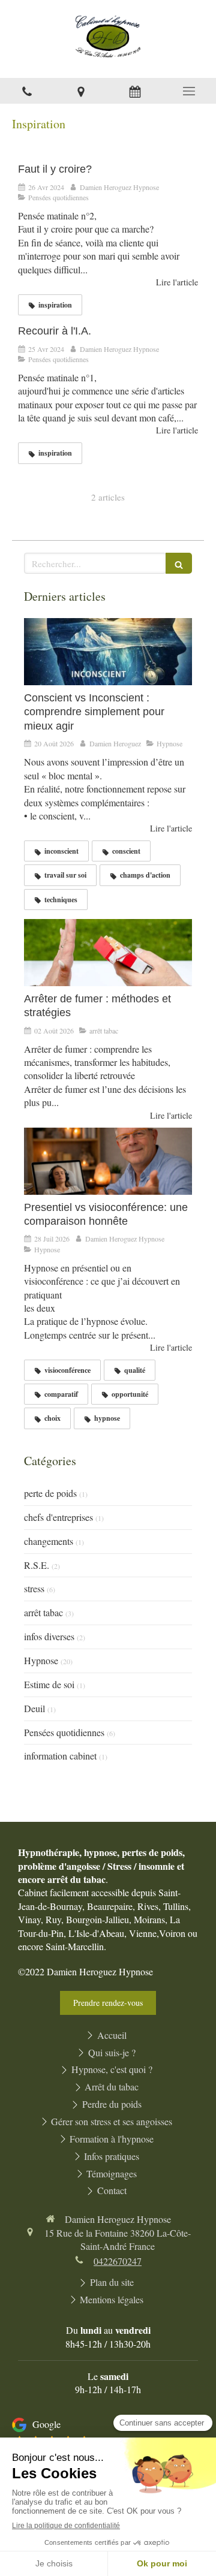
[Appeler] (27, 91)
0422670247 (118, 2261)
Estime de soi (49, 1684)
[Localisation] (81, 91)
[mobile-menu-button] (189, 91)
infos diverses (49, 1636)
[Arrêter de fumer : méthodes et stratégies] (108, 953)
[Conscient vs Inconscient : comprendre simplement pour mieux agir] (108, 652)
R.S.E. (37, 1565)
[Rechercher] (179, 563)
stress (34, 1588)
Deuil (34, 1708)
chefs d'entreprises (58, 1517)
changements (49, 1541)
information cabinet (60, 1756)
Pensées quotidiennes (64, 1732)
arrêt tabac (43, 1612)
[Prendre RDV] (135, 91)
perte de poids (50, 1493)
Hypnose (41, 1660)
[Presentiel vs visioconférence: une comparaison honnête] (108, 1161)
